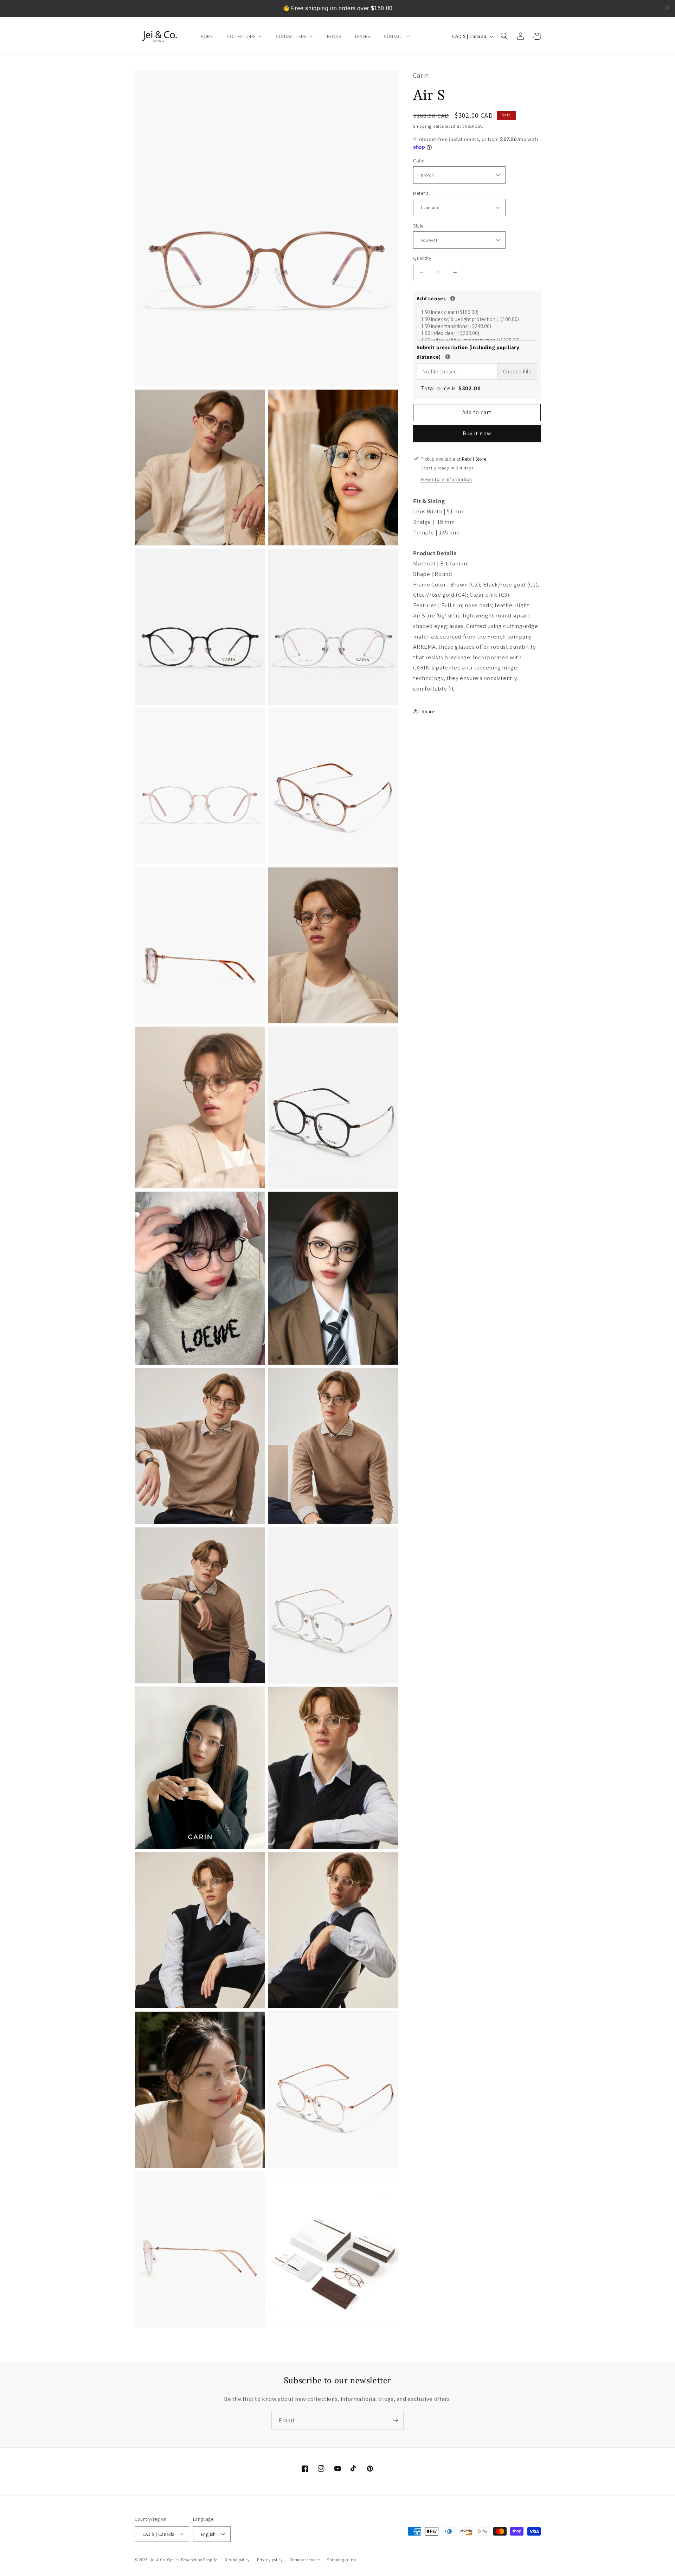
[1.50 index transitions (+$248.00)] (478, 326)
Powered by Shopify (199, 2559)
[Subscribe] (396, 2420)
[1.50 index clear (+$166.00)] (478, 312)
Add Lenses (477, 298)
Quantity (422, 258)
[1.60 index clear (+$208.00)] (478, 333)
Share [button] (428, 711)
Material (421, 193)
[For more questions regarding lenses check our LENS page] (453, 298)
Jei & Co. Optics (165, 2559)
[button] (504, 36)
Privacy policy (270, 2560)
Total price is (451, 388)
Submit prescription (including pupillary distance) (477, 352)
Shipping (422, 126)
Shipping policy (342, 2560)
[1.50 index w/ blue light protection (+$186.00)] (478, 319)
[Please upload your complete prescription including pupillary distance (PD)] (448, 356)
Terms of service (305, 2560)
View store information (446, 479)
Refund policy (237, 2560)
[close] (667, 8)
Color (419, 160)
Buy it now (477, 433)
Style (418, 225)
